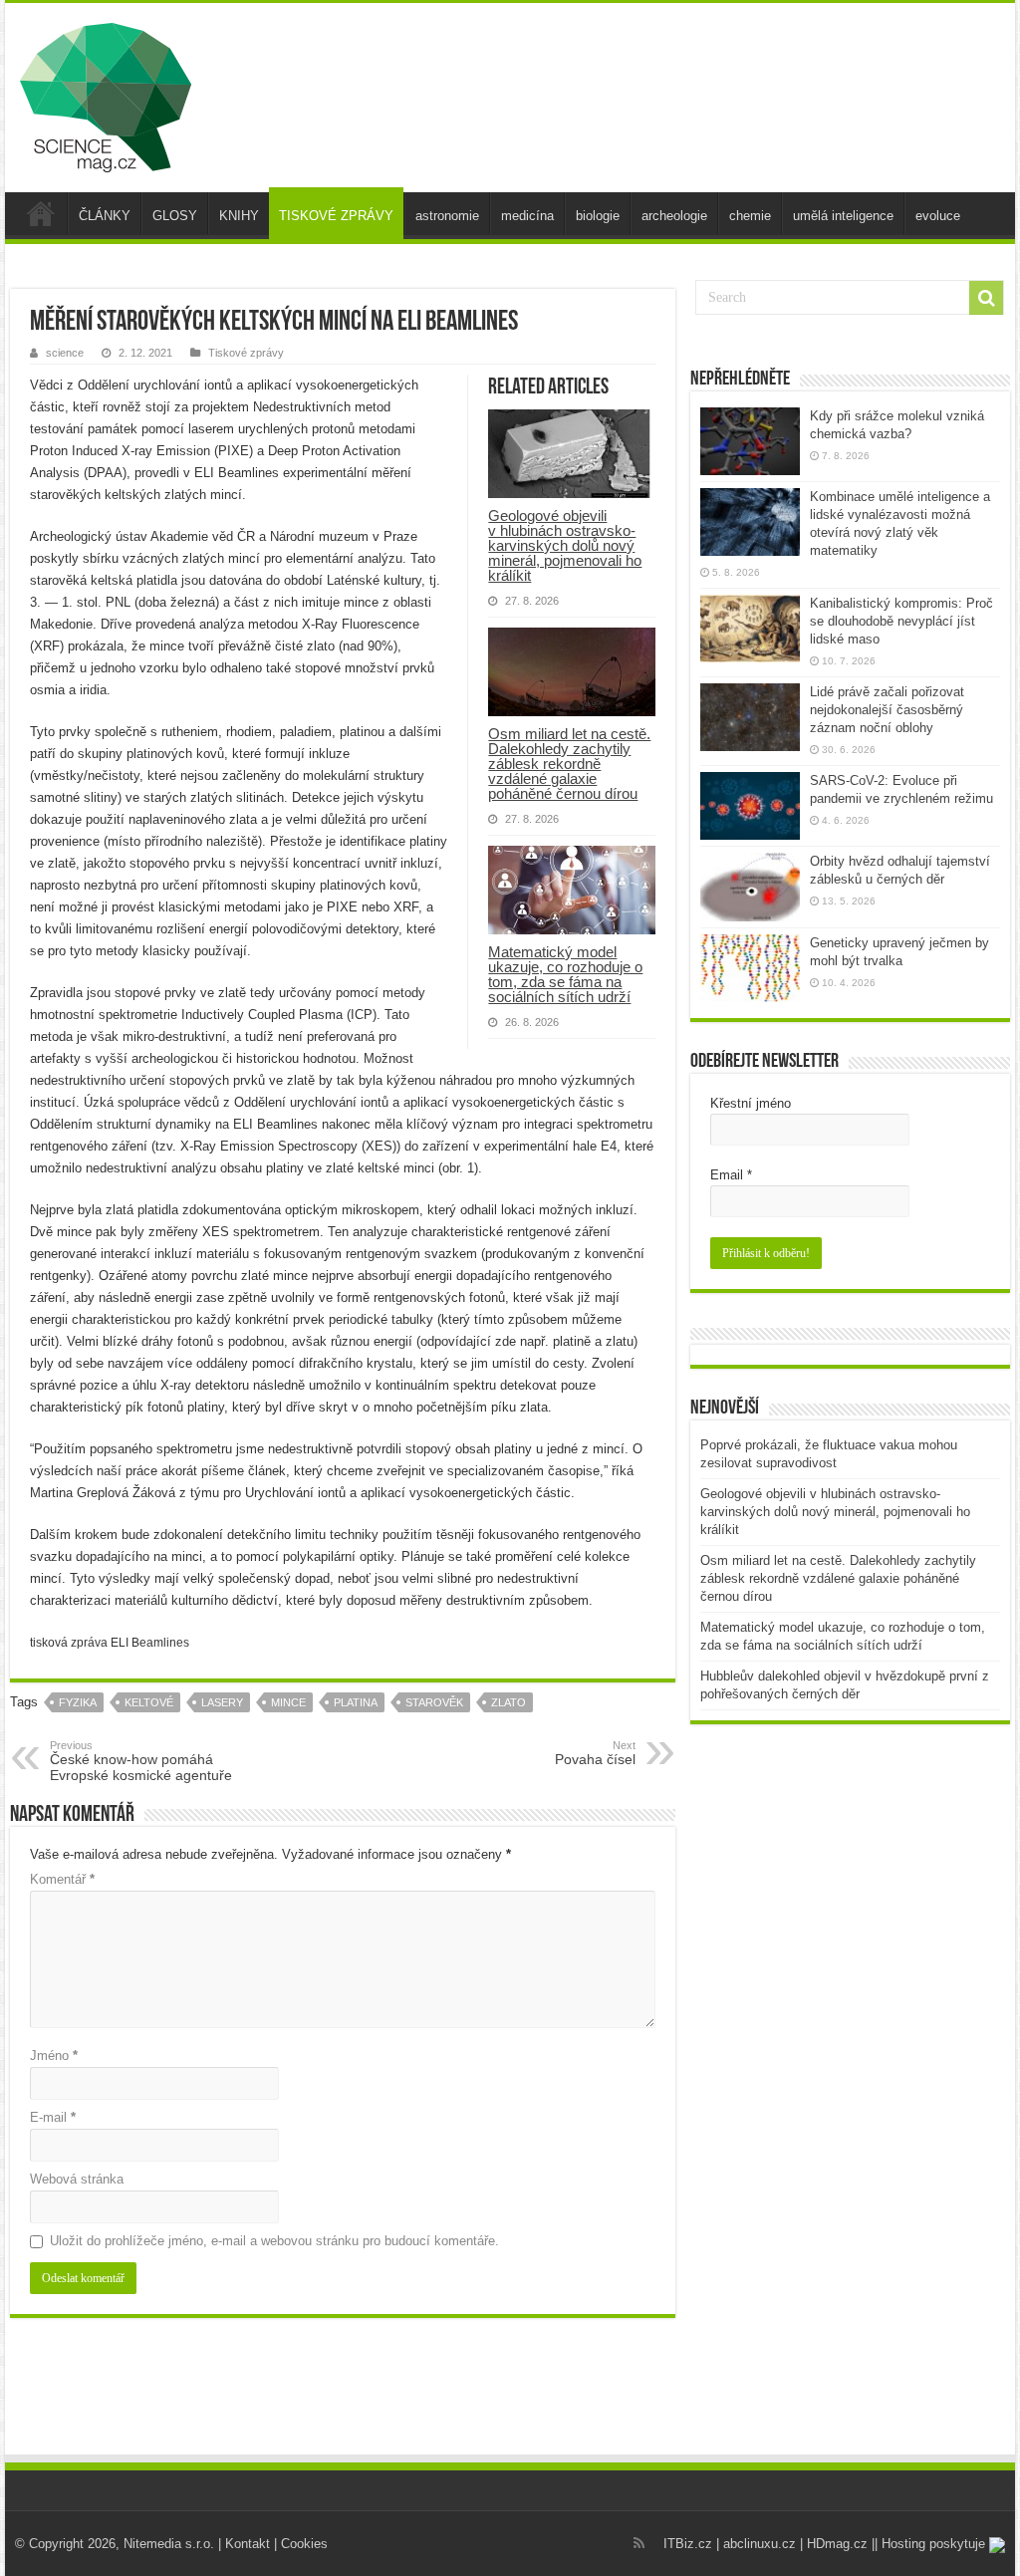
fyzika (78, 1702)
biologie (598, 216)
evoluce (938, 216)
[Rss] (639, 2543)
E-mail (53, 2117)
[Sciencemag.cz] (106, 94)
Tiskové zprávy (246, 353)
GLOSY (175, 216)
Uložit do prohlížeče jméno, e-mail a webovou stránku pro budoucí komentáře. (274, 2241)
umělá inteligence (843, 216)
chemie (750, 216)
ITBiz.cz (688, 2544)
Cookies (304, 2544)
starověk (434, 1702)
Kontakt (248, 2544)
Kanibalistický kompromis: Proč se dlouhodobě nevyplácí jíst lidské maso (901, 621)
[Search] (986, 298)
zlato (509, 1702)
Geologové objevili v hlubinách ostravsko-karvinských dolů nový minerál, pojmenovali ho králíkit (565, 545)
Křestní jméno (751, 1103)
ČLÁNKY (105, 216)
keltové (149, 1702)
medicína (527, 216)
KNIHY (239, 216)
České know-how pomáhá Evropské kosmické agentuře (141, 1761)
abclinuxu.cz (760, 2544)
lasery (222, 1702)
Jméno (54, 2056)
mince (288, 1702)
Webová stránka (77, 2179)
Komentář (62, 1879)
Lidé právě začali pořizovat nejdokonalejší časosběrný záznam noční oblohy (887, 710)
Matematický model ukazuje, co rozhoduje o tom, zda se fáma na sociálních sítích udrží (565, 974)
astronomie (447, 216)
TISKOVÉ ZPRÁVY (336, 216)
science (65, 353)
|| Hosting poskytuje (930, 2544)
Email (731, 1175)
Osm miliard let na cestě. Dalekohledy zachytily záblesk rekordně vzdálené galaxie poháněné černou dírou (569, 764)
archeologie (674, 216)
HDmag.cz (837, 2544)
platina (356, 1702)
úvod (41, 213)
